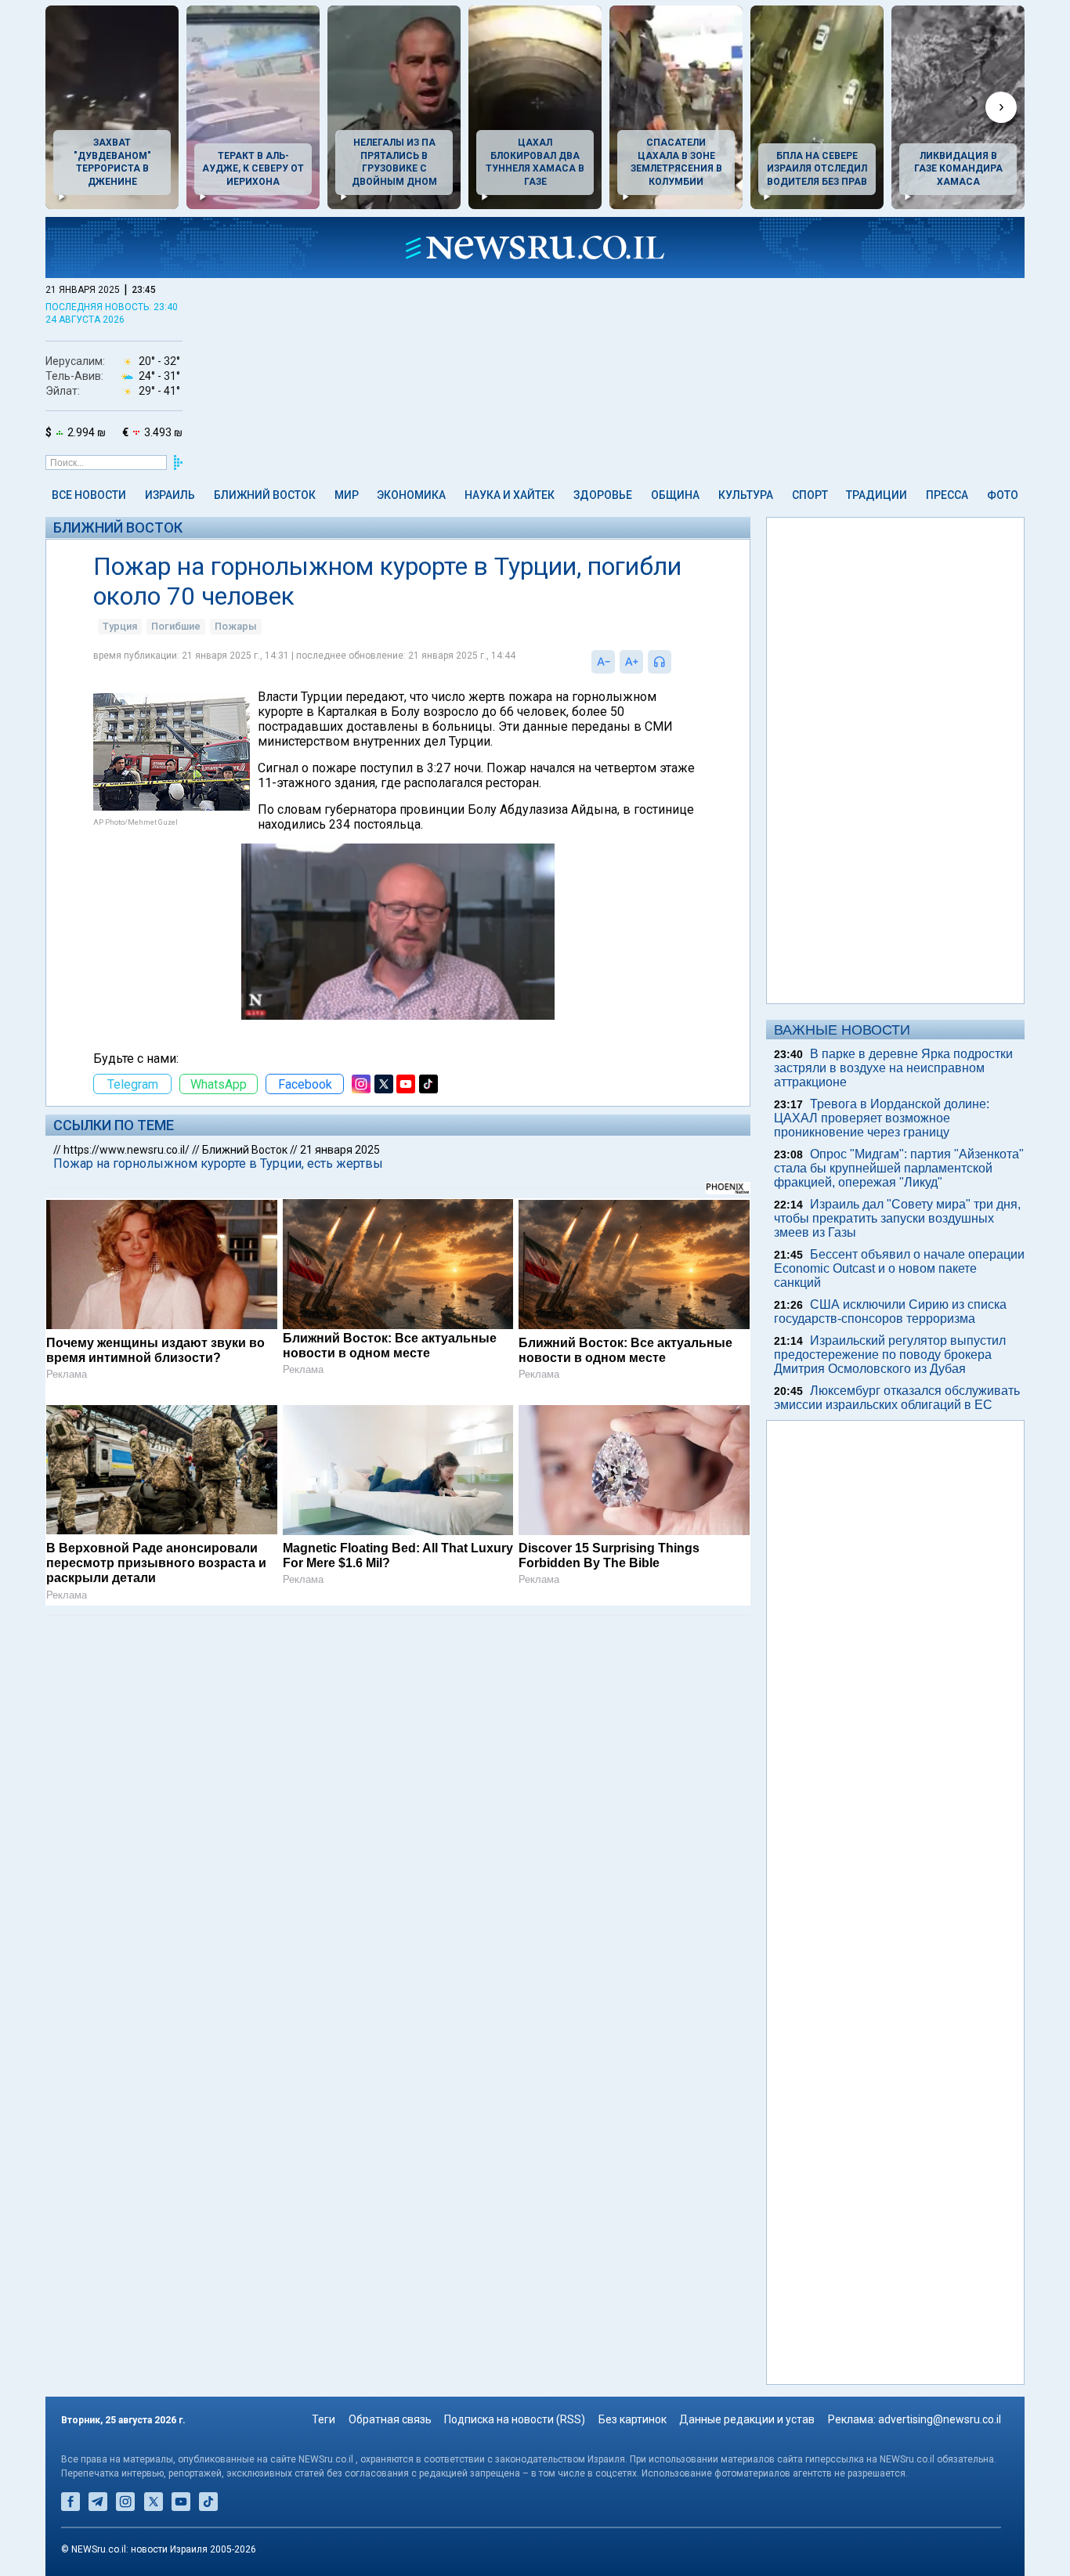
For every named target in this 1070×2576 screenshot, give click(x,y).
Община (675, 495)
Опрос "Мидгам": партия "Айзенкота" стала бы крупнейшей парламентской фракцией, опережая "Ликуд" (899, 1168)
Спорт (810, 495)
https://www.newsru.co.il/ (127, 1150)
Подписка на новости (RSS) (515, 2419)
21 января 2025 (340, 1150)
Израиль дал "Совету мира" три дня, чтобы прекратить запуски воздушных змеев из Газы (897, 1218)
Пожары (236, 626)
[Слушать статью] (675, 662)
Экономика (411, 495)
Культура (746, 495)
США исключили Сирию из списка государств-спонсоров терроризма (890, 1311)
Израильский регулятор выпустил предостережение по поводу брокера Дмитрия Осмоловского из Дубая (890, 1355)
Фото (1003, 495)
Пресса (947, 495)
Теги (324, 2419)
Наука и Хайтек (510, 495)
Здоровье (603, 495)
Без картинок (633, 2419)
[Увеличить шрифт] (631, 662)
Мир (347, 495)
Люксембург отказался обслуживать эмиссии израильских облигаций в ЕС (897, 1398)
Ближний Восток (265, 495)
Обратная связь (390, 2419)
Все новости (89, 495)
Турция (120, 626)
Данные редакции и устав (747, 2419)
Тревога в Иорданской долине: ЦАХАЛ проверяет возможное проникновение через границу (882, 1118)
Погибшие (176, 626)
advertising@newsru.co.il (940, 2419)
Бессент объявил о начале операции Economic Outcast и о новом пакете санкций (899, 1268)
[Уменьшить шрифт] (603, 662)
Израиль (170, 495)
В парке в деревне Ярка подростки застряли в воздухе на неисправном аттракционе (893, 1068)
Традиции (877, 495)
